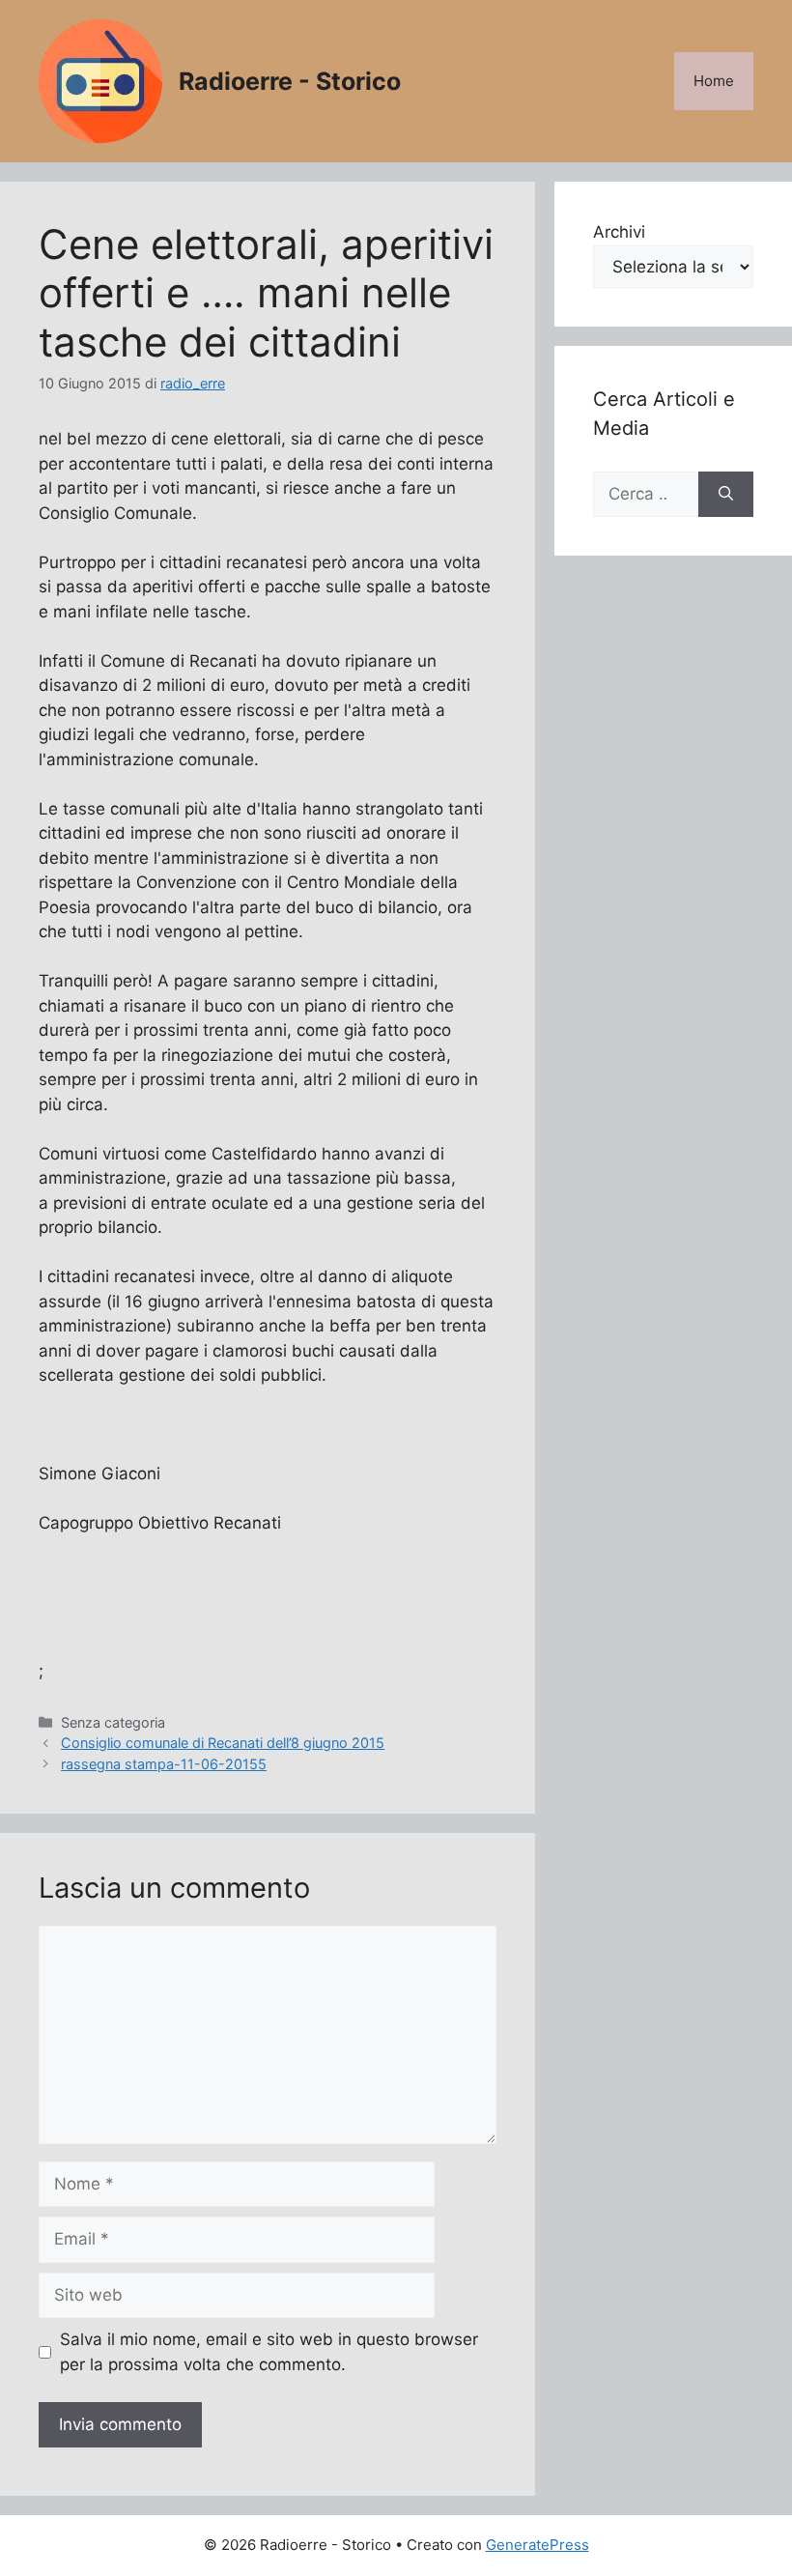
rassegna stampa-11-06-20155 (164, 1764)
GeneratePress (537, 2545)
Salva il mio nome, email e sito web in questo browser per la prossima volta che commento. (269, 2352)
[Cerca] (726, 495)
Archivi (619, 232)
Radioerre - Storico (290, 81)
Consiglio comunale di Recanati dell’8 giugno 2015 (223, 1743)
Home (714, 81)
